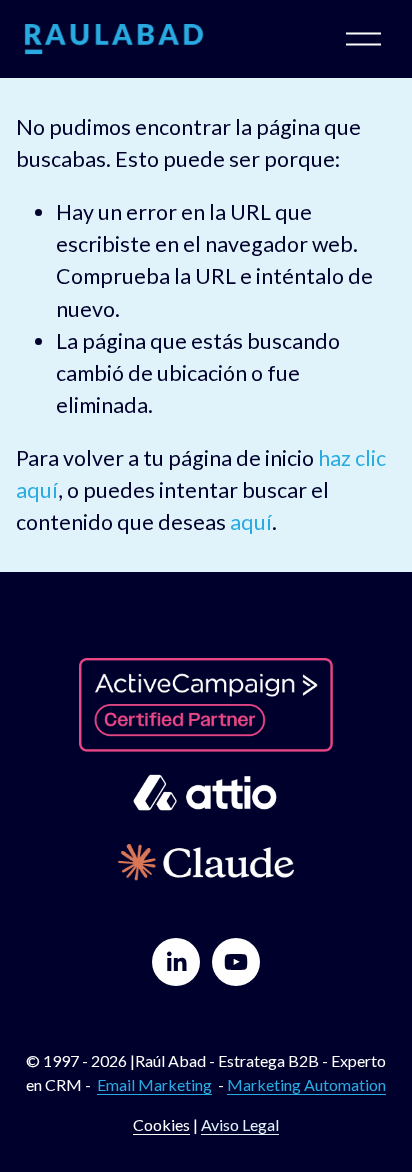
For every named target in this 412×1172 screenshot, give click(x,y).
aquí (251, 522)
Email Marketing (154, 1084)
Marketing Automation (306, 1084)
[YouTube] (236, 962)
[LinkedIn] (176, 962)
